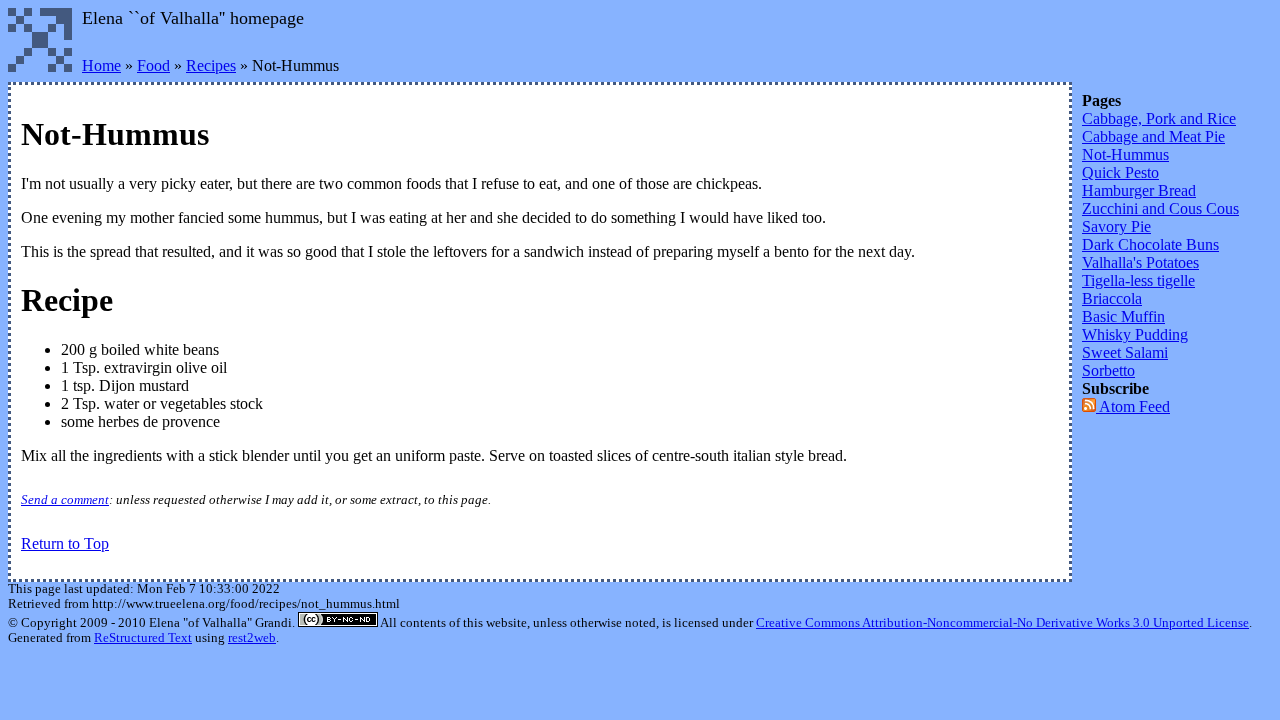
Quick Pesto (1120, 172)
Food (153, 65)
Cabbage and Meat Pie (1153, 136)
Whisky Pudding (1135, 334)
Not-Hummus (1125, 154)
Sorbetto (1108, 370)
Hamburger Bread (1139, 190)
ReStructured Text (143, 638)
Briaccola (1112, 298)
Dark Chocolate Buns (1150, 244)
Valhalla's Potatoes (1140, 262)
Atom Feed (1133, 406)
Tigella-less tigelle (1138, 280)
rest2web (252, 638)
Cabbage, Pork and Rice (1159, 118)
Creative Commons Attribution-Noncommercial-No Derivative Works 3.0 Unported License (1002, 623)
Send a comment (65, 500)
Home (101, 65)
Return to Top (65, 543)
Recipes (211, 65)
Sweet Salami (1125, 352)
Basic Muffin (1123, 316)
